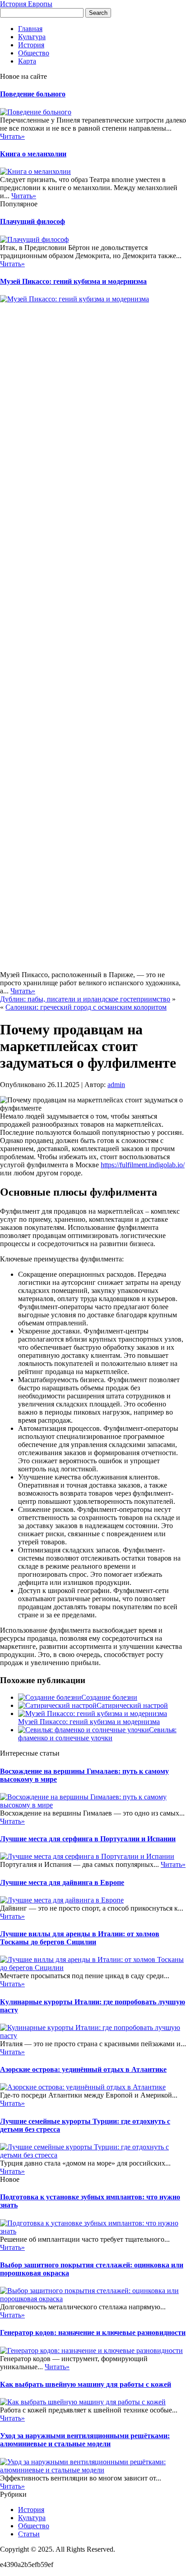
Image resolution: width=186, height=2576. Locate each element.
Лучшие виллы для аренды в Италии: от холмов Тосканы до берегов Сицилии (80, 1938)
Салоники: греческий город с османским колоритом (86, 1007)
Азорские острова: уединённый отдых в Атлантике (83, 2069)
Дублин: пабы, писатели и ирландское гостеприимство (85, 999)
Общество (34, 53)
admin (116, 1085)
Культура (32, 37)
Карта (27, 61)
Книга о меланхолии (33, 154)
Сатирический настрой (132, 1705)
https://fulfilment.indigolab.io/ (143, 1165)
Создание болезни (109, 1697)
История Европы (26, 4)
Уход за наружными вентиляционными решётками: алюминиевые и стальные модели (85, 2440)
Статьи (29, 2534)
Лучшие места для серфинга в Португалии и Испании (88, 1839)
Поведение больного (33, 94)
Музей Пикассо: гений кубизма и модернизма (73, 281)
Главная (30, 29)
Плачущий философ (33, 221)
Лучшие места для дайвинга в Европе (62, 1882)
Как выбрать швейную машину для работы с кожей (86, 2384)
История (31, 45)
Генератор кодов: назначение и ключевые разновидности (93, 2333)
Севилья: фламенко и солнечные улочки (97, 1734)
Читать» (12, 136)
